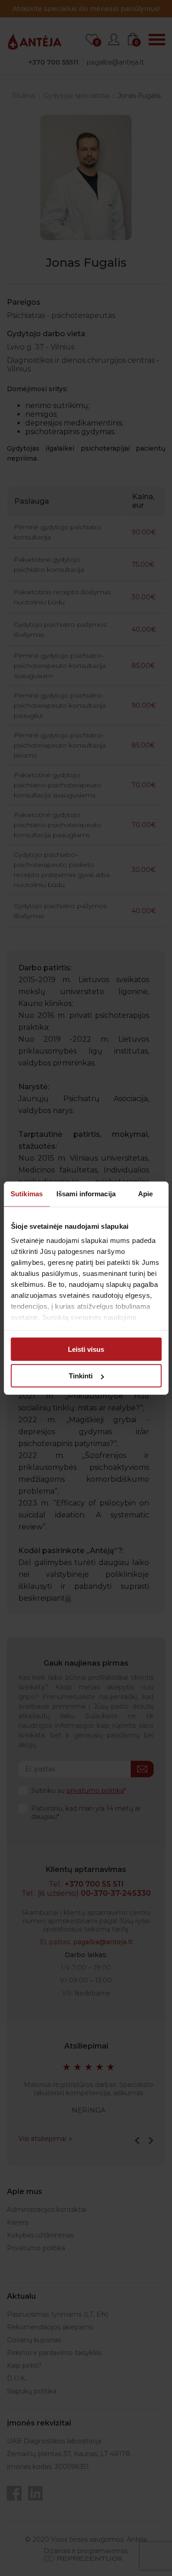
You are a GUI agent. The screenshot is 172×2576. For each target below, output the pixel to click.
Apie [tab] (145, 1193)
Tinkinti (81, 1376)
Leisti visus (86, 1349)
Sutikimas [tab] (27, 1193)
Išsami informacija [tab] (86, 1193)
